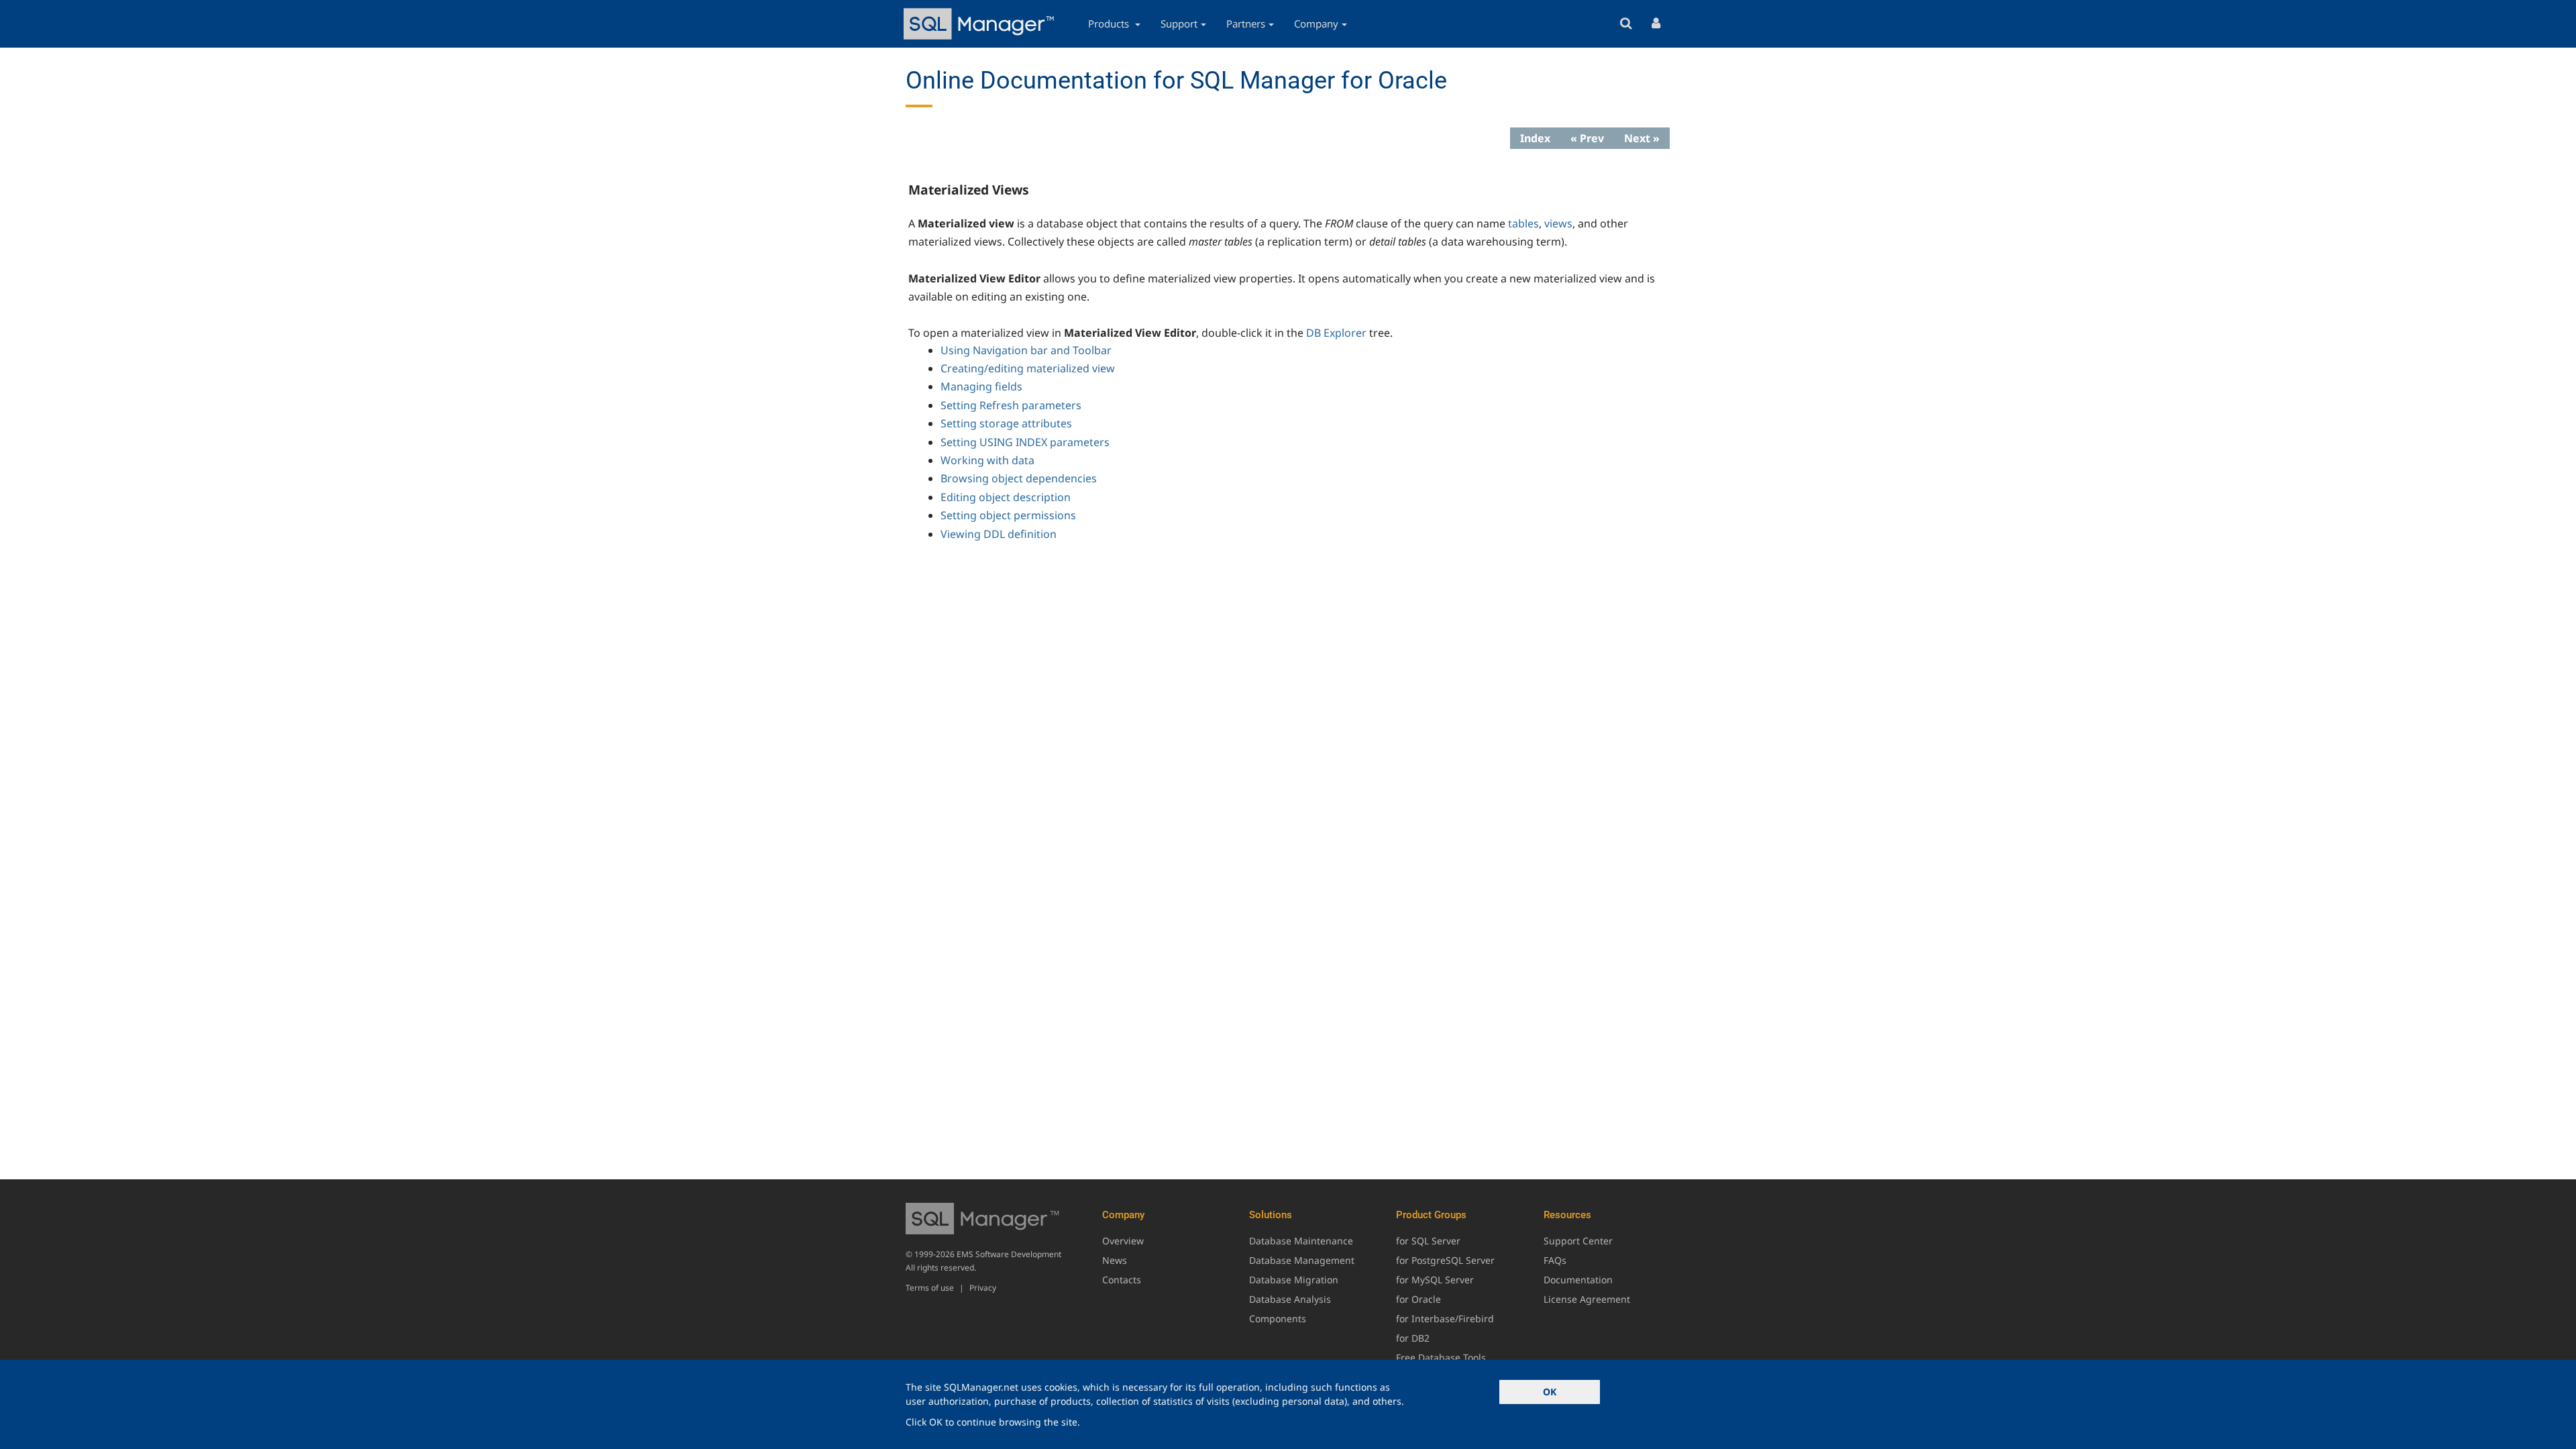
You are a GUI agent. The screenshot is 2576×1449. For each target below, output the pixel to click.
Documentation (1578, 1280)
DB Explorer (1336, 333)
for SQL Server (1428, 1241)
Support (1179, 23)
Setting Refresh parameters (1011, 405)
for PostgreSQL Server (1445, 1260)
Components (1278, 1319)
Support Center (1578, 1241)
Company (1316, 23)
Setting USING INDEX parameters (1025, 442)
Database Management (1302, 1260)
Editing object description (1006, 497)
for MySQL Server (1435, 1280)
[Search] (1626, 24)
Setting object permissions (1008, 515)
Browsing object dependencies (1019, 478)
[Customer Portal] (1656, 24)
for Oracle (1418, 1299)
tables (1523, 223)
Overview (1123, 1241)
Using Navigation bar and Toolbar (1026, 350)
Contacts (1122, 1280)
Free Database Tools (1441, 1357)
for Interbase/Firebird (1445, 1319)
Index (1535, 138)
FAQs (1555, 1260)
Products (1110, 23)
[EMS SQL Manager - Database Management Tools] (981, 24)
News (1115, 1260)
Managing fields (981, 386)
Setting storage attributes (1006, 423)
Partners (1246, 23)
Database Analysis (1290, 1299)
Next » (1642, 138)
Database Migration (1294, 1280)
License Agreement (1587, 1299)
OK (1550, 1392)
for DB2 (1413, 1338)
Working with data (987, 460)
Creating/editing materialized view (1028, 368)
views (1558, 223)
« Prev (1587, 138)
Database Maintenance (1301, 1241)
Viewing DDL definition (999, 534)
